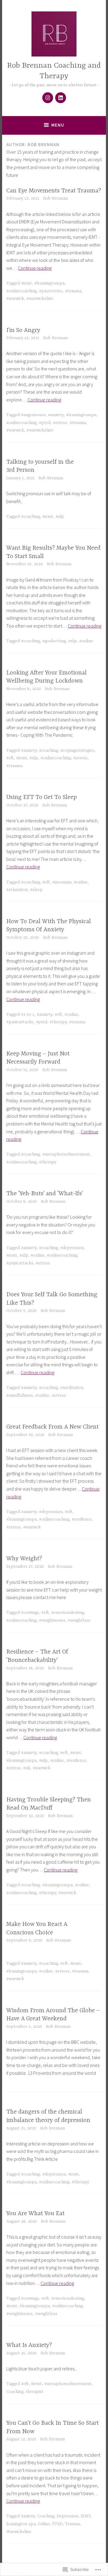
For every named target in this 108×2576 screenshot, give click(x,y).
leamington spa (21, 2524)
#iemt (26, 283)
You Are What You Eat (35, 2214)
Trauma (72, 2524)
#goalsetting (54, 641)
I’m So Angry (23, 330)
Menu (58, 125)
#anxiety (56, 415)
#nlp (60, 517)
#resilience (82, 1519)
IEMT (86, 2516)
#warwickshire (40, 299)
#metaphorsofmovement (66, 1154)
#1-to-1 (28, 1015)
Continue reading (35, 268)
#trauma (73, 291)
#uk (27, 1768)
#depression (72, 1248)
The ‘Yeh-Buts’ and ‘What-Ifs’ (45, 1194)
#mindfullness (20, 1395)
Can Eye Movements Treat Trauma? (54, 191)
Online (44, 2524)
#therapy (58, 1022)
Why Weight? (24, 1559)
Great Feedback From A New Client (52, 1427)
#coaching (30, 517)
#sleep (36, 890)
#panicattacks (20, 1022)
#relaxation (17, 890)
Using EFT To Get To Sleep (42, 797)
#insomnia (62, 882)
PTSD (57, 2524)
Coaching (15, 2392)
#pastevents (51, 291)
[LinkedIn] (61, 98)
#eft (10, 758)
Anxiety (28, 2516)
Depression (67, 2516)
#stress (60, 423)
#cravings (30, 1613)
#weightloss (79, 1620)
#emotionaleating (68, 1613)
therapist (35, 2392)
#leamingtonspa (49, 283)
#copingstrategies (77, 751)
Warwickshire (19, 2532)
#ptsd (45, 423)
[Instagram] (48, 98)
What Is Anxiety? (29, 2345)
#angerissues (33, 415)
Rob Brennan (55, 198)
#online (86, 641)
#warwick (15, 299)
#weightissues (52, 1620)
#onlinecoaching (21, 291)
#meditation (72, 1388)
